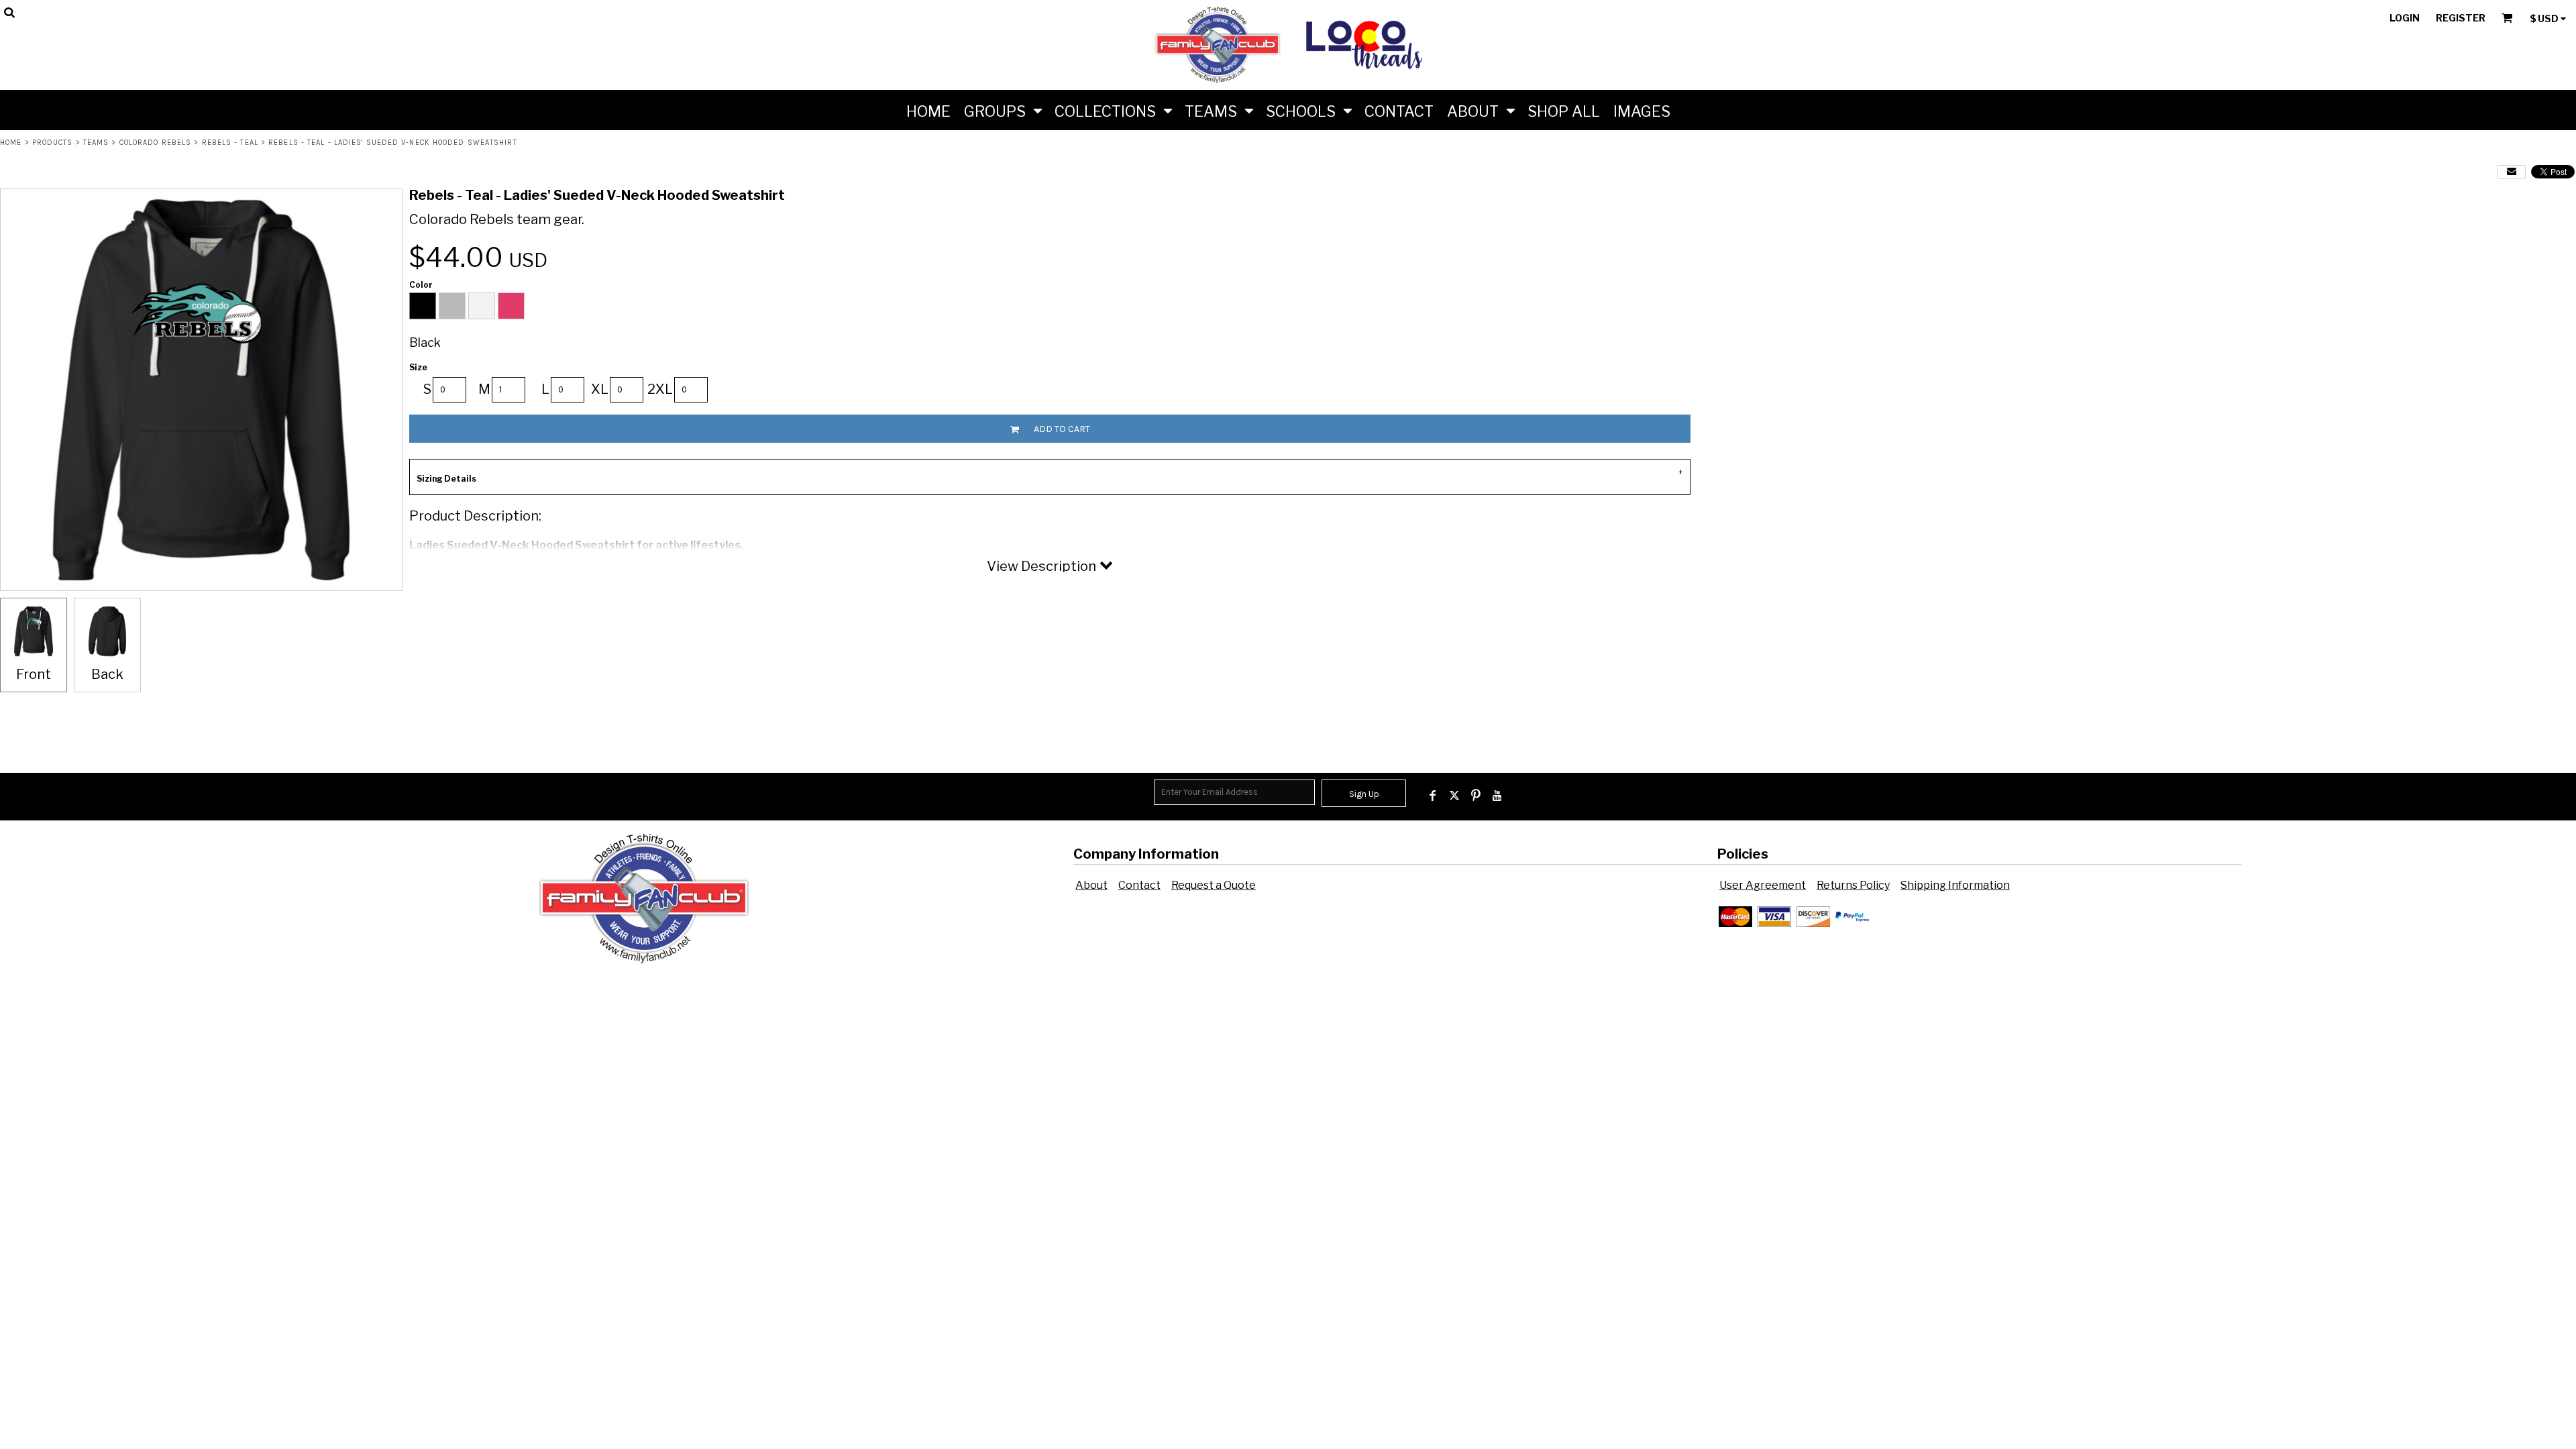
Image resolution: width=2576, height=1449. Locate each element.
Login (2405, 18)
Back (107, 674)
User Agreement (1763, 885)
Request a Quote (1214, 885)
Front (34, 674)
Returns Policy (1853, 885)
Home (11, 143)
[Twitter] (1454, 796)
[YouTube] (1497, 796)
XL (600, 389)
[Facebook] (1433, 796)
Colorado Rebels (156, 143)
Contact (1139, 885)
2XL (660, 389)
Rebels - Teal (230, 143)
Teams (96, 143)
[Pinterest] (1476, 796)
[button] (1003, 110)
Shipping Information (1955, 885)
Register (2461, 18)
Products (53, 143)
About (1091, 885)
